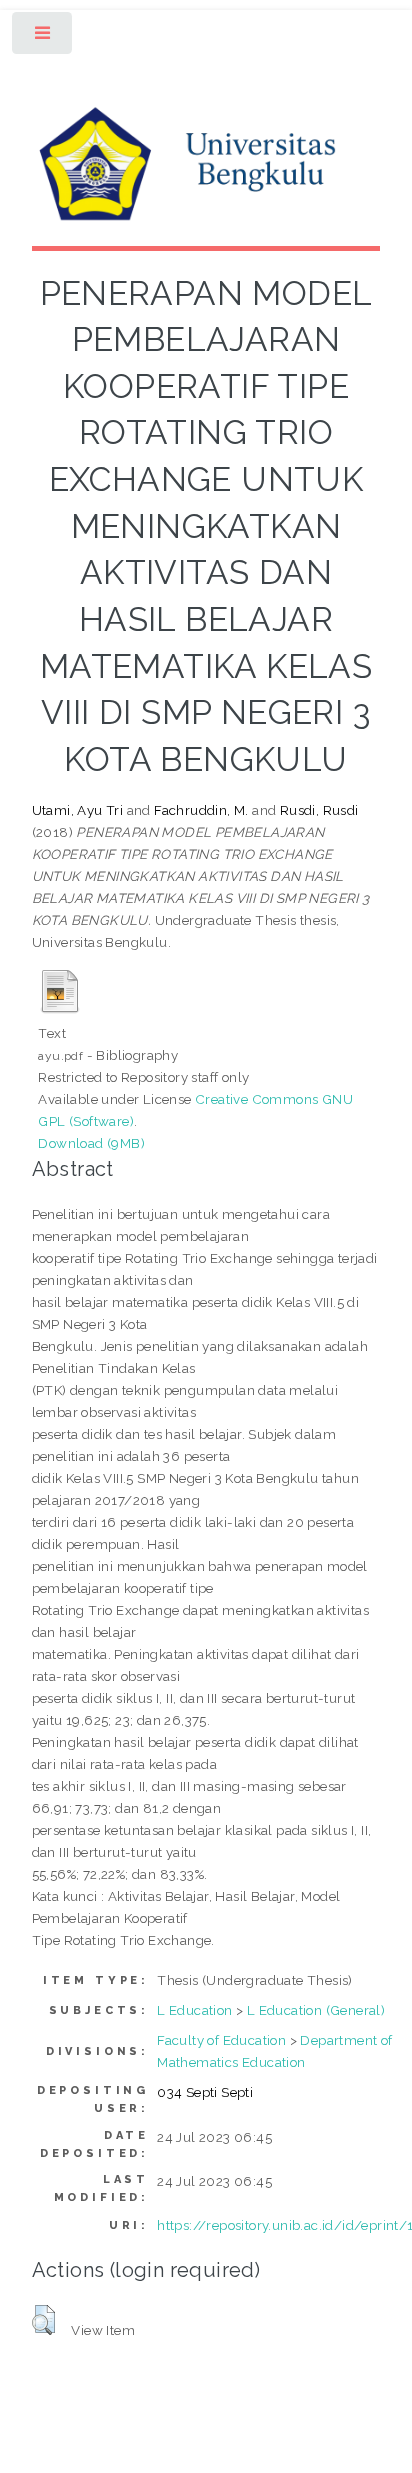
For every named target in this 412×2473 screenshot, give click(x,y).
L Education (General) (316, 2010)
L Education (194, 2010)
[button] (43, 2320)
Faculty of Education (221, 2040)
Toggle (43, 37)
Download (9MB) (91, 1143)
